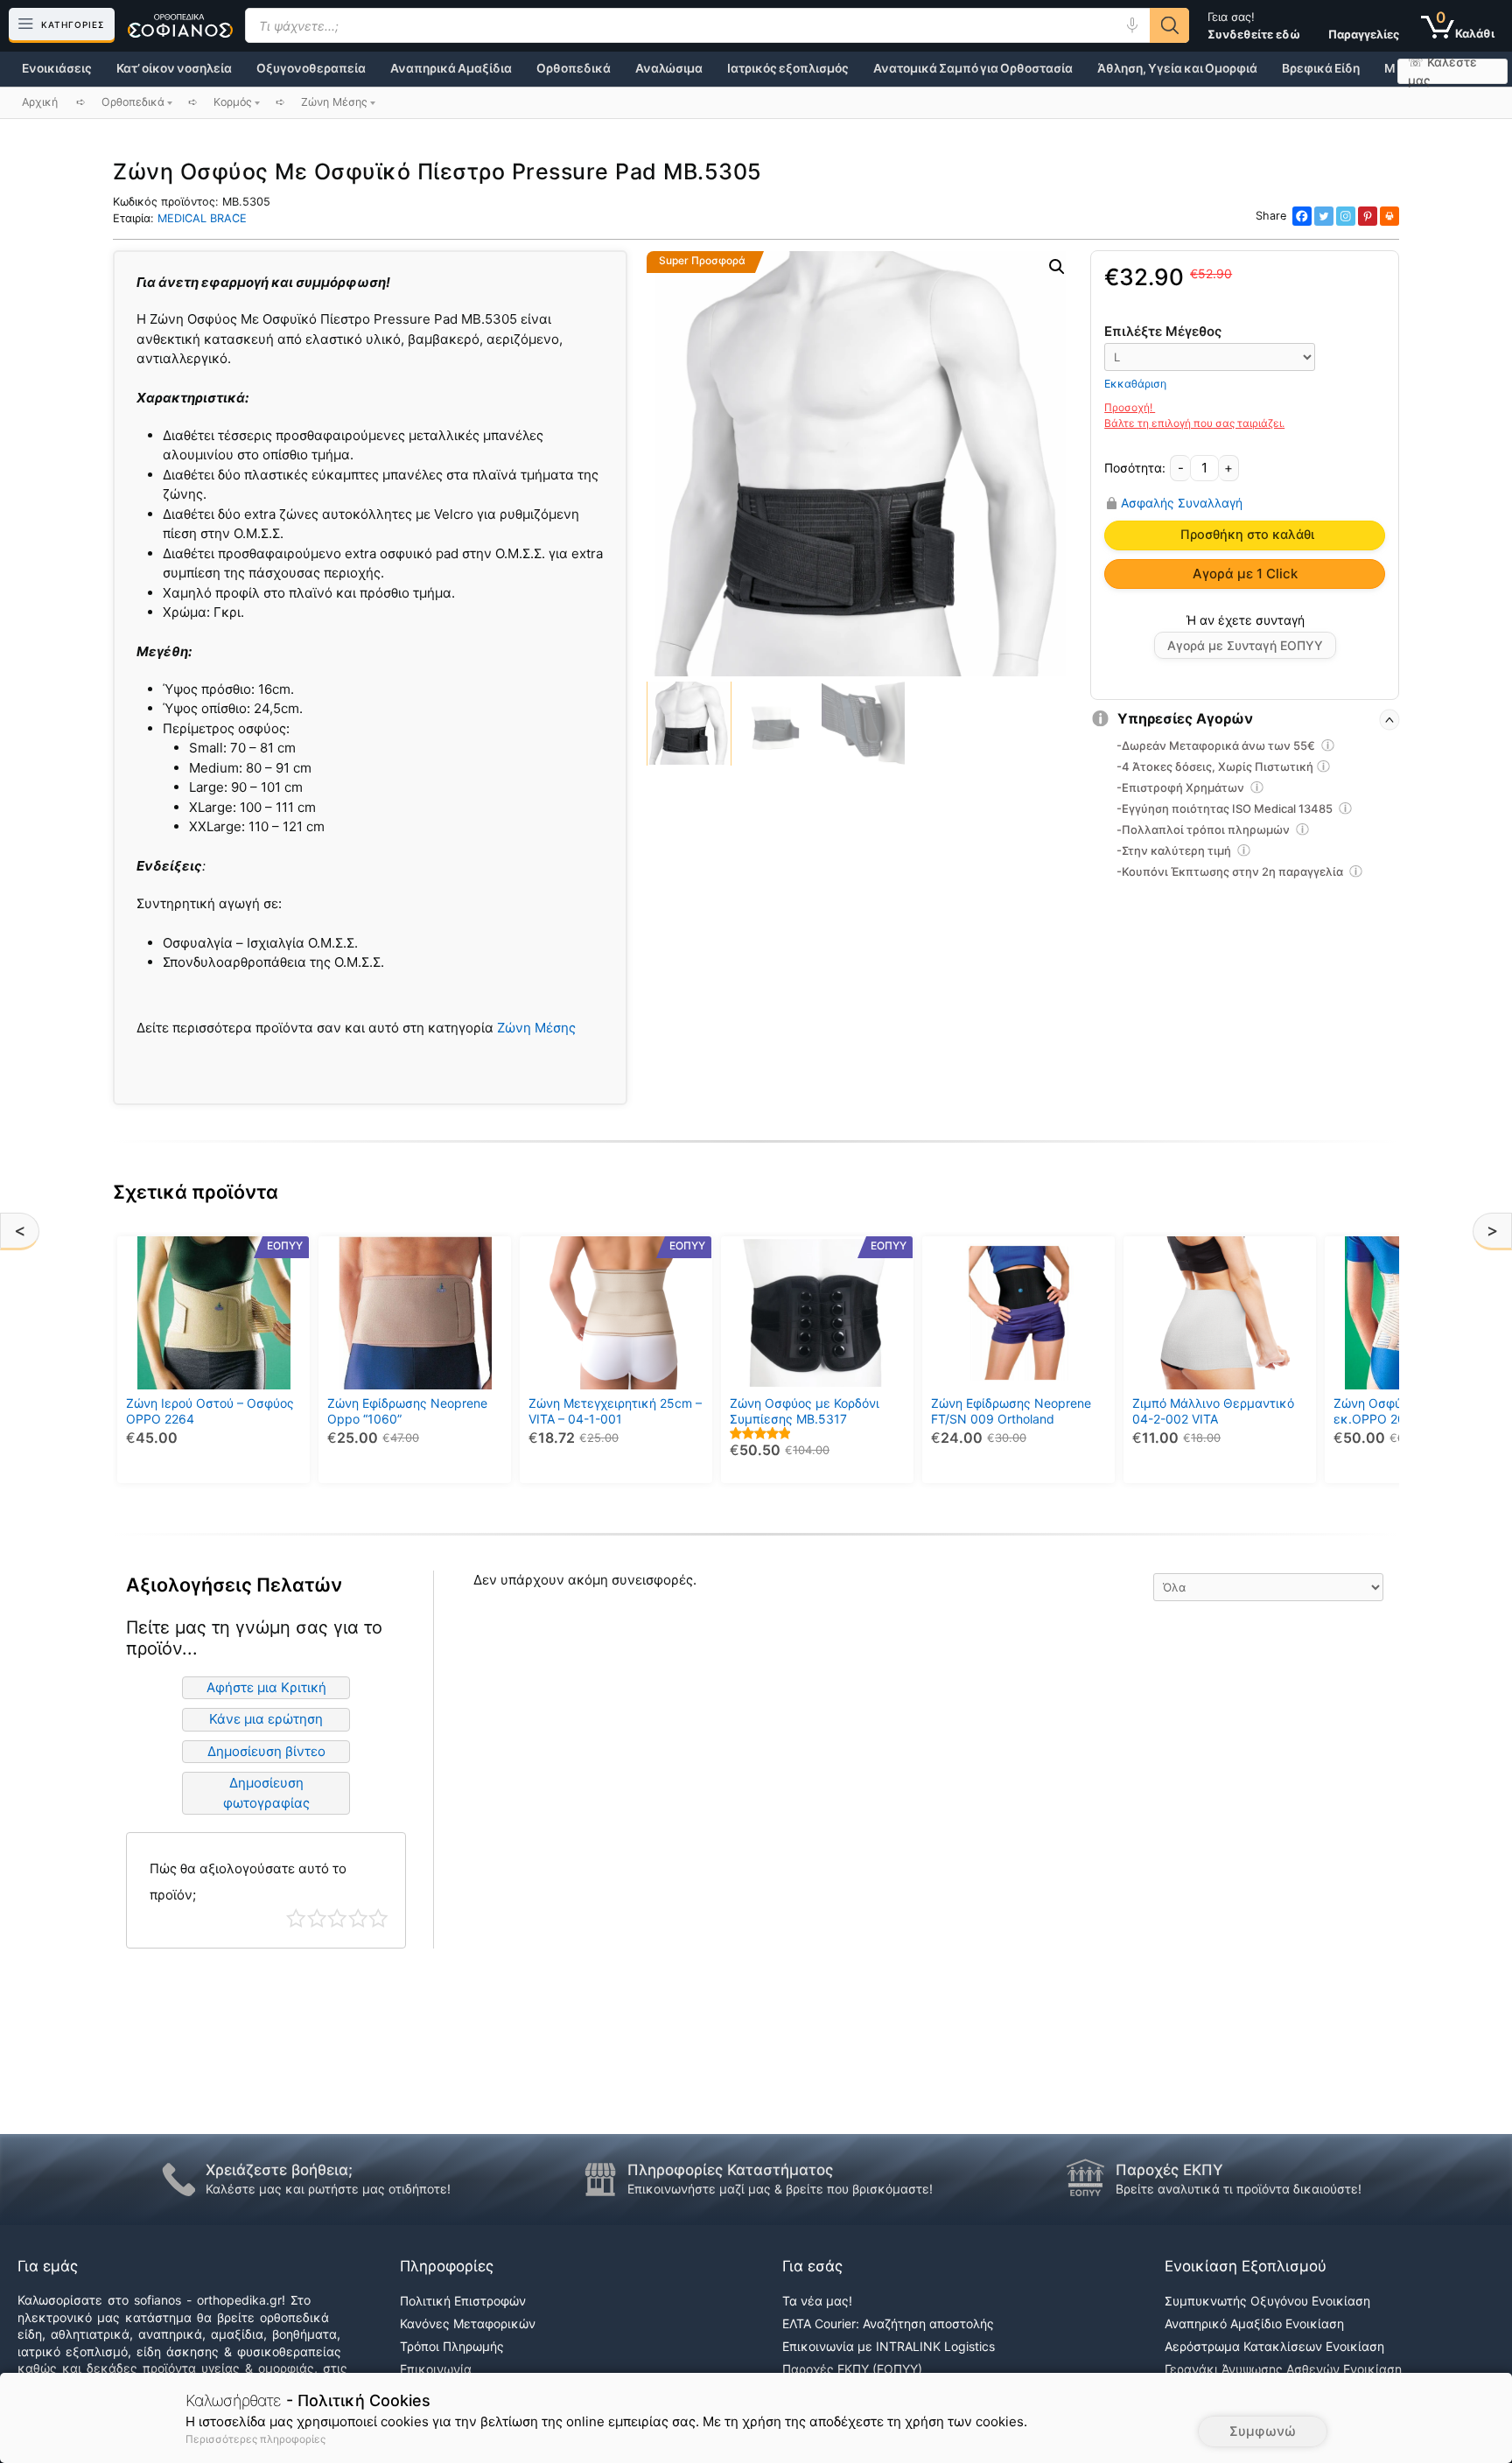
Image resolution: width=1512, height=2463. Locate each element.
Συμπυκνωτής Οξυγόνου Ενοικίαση (1267, 2301)
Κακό (317, 1918)
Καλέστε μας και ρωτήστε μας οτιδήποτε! (328, 2189)
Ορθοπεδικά (574, 68)
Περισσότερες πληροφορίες (255, 2439)
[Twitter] (1324, 216)
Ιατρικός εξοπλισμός (788, 68)
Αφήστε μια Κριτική (266, 1687)
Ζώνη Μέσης (536, 1028)
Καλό (358, 1918)
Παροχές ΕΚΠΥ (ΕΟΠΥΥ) (852, 2369)
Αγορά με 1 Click (1245, 574)
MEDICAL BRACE (202, 218)
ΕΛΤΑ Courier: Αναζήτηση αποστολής (888, 2323)
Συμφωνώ (1263, 2431)
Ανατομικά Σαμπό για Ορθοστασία (973, 68)
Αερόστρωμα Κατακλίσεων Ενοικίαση (1274, 2346)
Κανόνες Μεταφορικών (468, 2323)
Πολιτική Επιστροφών (463, 2301)
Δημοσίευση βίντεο (266, 1751)
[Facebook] (1302, 216)
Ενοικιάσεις (57, 68)
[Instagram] (1346, 216)
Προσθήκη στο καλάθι (1247, 535)
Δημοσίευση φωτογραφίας (266, 1793)
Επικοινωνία (436, 2369)
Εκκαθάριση (1135, 384)
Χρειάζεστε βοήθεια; (279, 2170)
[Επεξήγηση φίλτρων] (1328, 748)
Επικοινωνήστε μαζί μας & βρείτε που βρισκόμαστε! (780, 2189)
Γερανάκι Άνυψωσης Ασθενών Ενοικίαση (1283, 2369)
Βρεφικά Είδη (1321, 68)
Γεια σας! (1254, 25)
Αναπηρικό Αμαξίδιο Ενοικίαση (1254, 2323)
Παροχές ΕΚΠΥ (1169, 2170)
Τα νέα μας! (817, 2301)
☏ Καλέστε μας (1442, 71)
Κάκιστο (296, 1918)
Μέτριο (337, 1918)
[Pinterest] (1368, 216)
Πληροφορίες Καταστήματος (730, 2170)
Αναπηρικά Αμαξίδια (451, 68)
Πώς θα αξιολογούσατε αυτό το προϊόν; (248, 1882)
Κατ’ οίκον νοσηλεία (174, 68)
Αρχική (40, 102)
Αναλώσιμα (669, 68)
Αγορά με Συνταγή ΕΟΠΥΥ (1245, 645)
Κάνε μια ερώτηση (266, 1719)
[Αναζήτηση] (1169, 25)
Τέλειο (378, 1918)
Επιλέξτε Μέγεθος (1163, 331)
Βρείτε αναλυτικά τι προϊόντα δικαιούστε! (1239, 2189)
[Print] (1389, 216)
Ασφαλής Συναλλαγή (1182, 503)
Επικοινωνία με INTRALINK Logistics (889, 2346)
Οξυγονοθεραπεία (311, 68)
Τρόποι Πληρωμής (452, 2346)
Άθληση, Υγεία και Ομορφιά (1177, 68)
